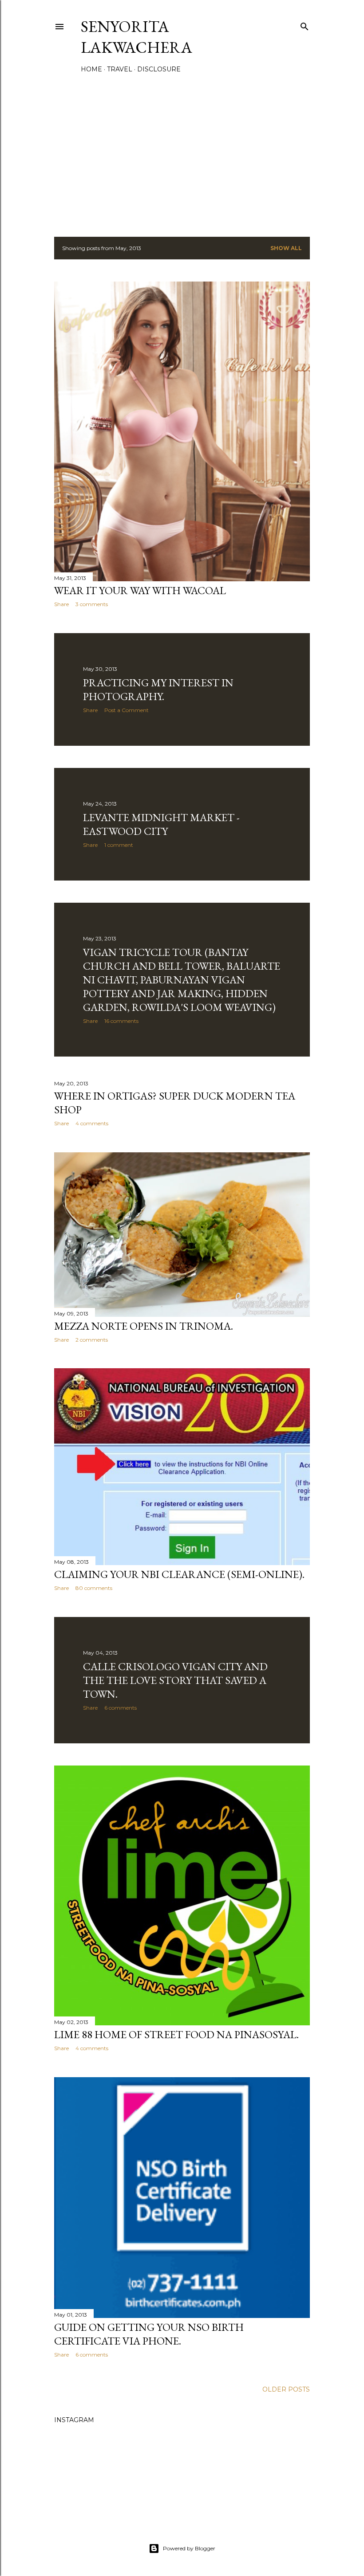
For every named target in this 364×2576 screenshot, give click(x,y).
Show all (286, 248)
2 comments (92, 1340)
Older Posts (286, 2389)
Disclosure (159, 69)
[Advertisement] (182, 153)
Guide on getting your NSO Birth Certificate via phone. (149, 2334)
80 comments (94, 1588)
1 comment (119, 845)
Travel (120, 69)
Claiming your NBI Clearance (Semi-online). (179, 1574)
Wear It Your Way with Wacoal (140, 590)
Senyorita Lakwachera (136, 37)
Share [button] (61, 604)
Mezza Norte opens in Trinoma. (144, 1326)
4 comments (92, 1123)
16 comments (121, 1021)
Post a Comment (127, 710)
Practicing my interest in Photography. (158, 689)
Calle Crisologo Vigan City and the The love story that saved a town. (175, 1680)
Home (91, 69)
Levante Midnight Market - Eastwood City (161, 824)
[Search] (305, 25)
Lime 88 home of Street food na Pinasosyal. (176, 2034)
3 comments (92, 604)
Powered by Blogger (189, 2548)
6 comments (121, 1708)
